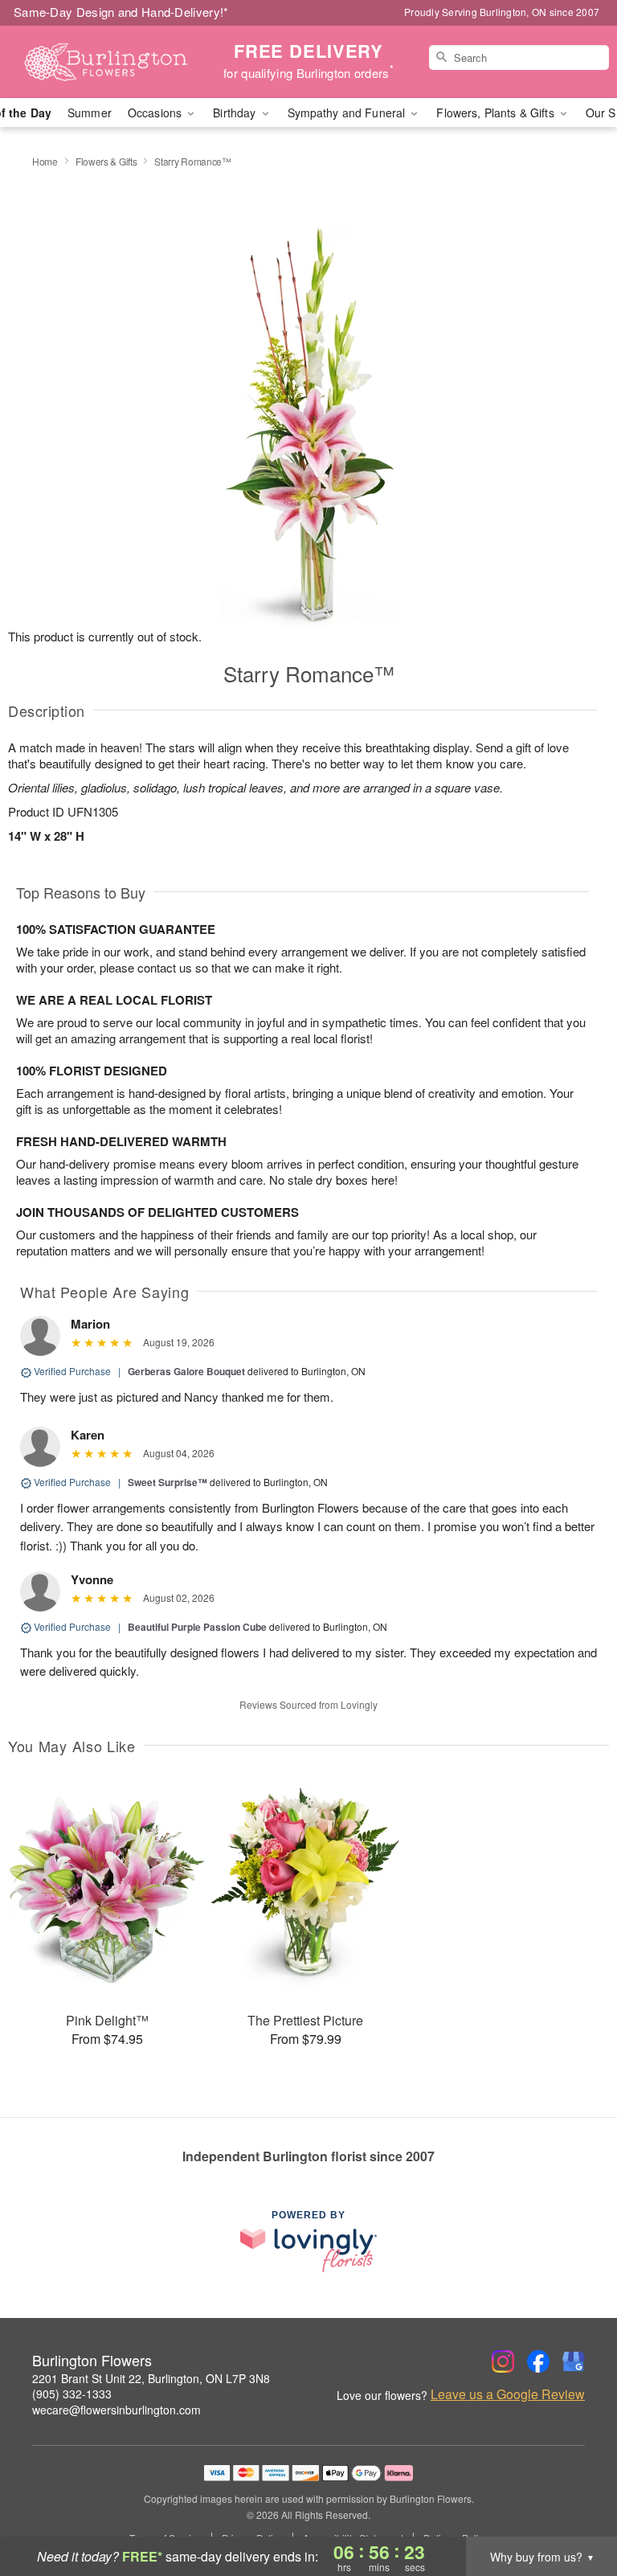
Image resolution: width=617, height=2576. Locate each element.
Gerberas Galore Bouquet (186, 1371)
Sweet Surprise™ (168, 1482)
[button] (575, 2508)
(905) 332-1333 (72, 2394)
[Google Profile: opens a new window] (574, 2361)
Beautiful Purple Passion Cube (197, 1627)
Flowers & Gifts (106, 161)
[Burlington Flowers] (106, 62)
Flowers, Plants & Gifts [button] (496, 113)
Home (45, 161)
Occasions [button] (156, 113)
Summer (90, 113)
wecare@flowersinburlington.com (116, 2410)
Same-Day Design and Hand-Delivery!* (121, 12)
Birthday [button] (236, 113)
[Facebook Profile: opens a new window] (538, 2361)
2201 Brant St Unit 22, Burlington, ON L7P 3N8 (151, 2378)
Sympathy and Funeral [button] (348, 113)
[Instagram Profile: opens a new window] (503, 2361)
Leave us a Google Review (508, 2394)
